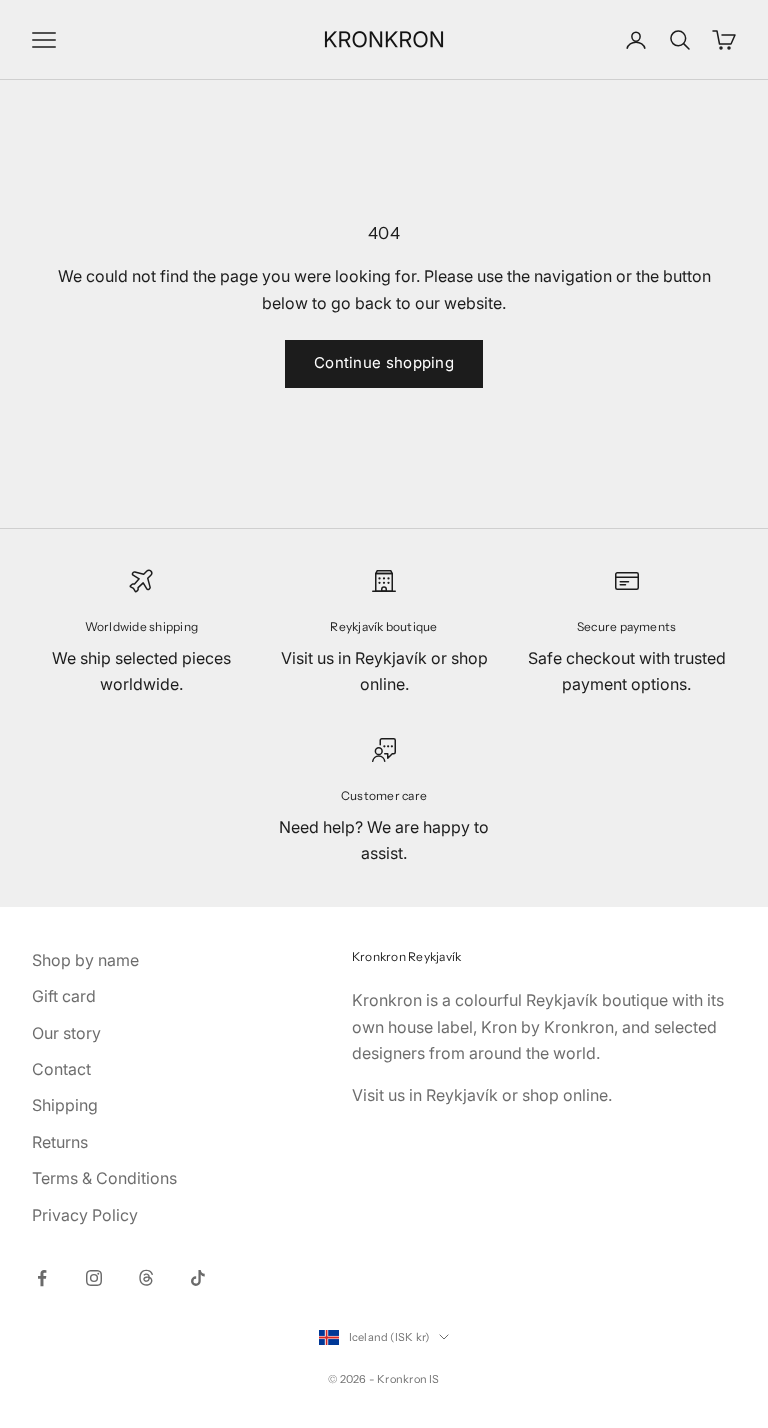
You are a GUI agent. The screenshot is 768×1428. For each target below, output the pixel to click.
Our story (66, 1033)
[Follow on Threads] (146, 1278)
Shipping (65, 1105)
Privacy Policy (85, 1215)
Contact (61, 1069)
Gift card (64, 996)
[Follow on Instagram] (94, 1278)
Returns (60, 1142)
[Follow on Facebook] (42, 1278)
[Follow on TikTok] (198, 1278)
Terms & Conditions (104, 1178)
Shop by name (85, 960)
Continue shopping (384, 362)
